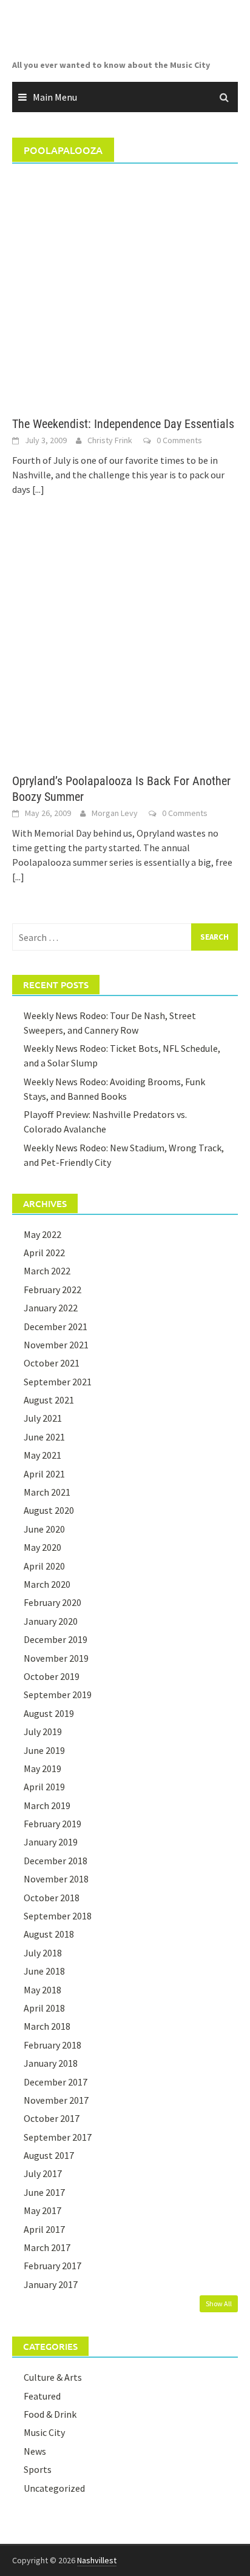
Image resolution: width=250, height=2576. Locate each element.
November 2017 (56, 2100)
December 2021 (56, 1326)
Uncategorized (54, 2488)
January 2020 (51, 1621)
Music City (44, 2432)
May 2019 (42, 1768)
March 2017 (47, 2247)
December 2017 (56, 2082)
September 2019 (58, 1694)
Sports (38, 2469)
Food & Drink (50, 2414)
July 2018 (43, 1953)
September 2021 (58, 1382)
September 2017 (58, 2137)
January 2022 (51, 1308)
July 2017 (43, 2173)
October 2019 (52, 1676)
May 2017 (42, 2210)
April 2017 (44, 2229)
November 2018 (56, 1879)
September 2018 (58, 1916)
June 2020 (44, 1529)
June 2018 (44, 1971)
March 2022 (47, 1271)
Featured (42, 2396)
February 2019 (52, 1824)
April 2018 (44, 2008)
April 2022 (44, 1253)
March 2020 (47, 1584)
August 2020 (49, 1510)
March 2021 (47, 1492)
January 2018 (51, 2063)
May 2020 (42, 1547)
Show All (219, 2303)
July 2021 (43, 1418)
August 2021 (49, 1400)
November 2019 (56, 1658)
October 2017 (52, 2118)
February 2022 (52, 1290)
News (35, 2451)
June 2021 (44, 1437)
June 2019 (44, 1750)
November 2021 (56, 1345)
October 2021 (52, 1363)
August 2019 (49, 1713)
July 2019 (43, 1731)
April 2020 (44, 1566)
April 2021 (44, 1474)
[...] (38, 489)
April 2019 (44, 1787)
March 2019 (47, 1805)
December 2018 (56, 1861)
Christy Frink (110, 440)
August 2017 (49, 2155)
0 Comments (179, 440)
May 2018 (42, 1990)
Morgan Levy (115, 813)
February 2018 (52, 2045)
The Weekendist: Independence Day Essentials (123, 424)
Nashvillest (97, 2560)
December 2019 (56, 1639)
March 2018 (47, 2026)
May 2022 (42, 1234)
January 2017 (51, 2284)
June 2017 (44, 2192)
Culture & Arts (53, 2377)
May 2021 (42, 1455)
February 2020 (52, 1602)
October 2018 (52, 1898)
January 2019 (51, 1842)
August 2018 (49, 1934)
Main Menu (55, 97)
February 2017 (52, 2266)
